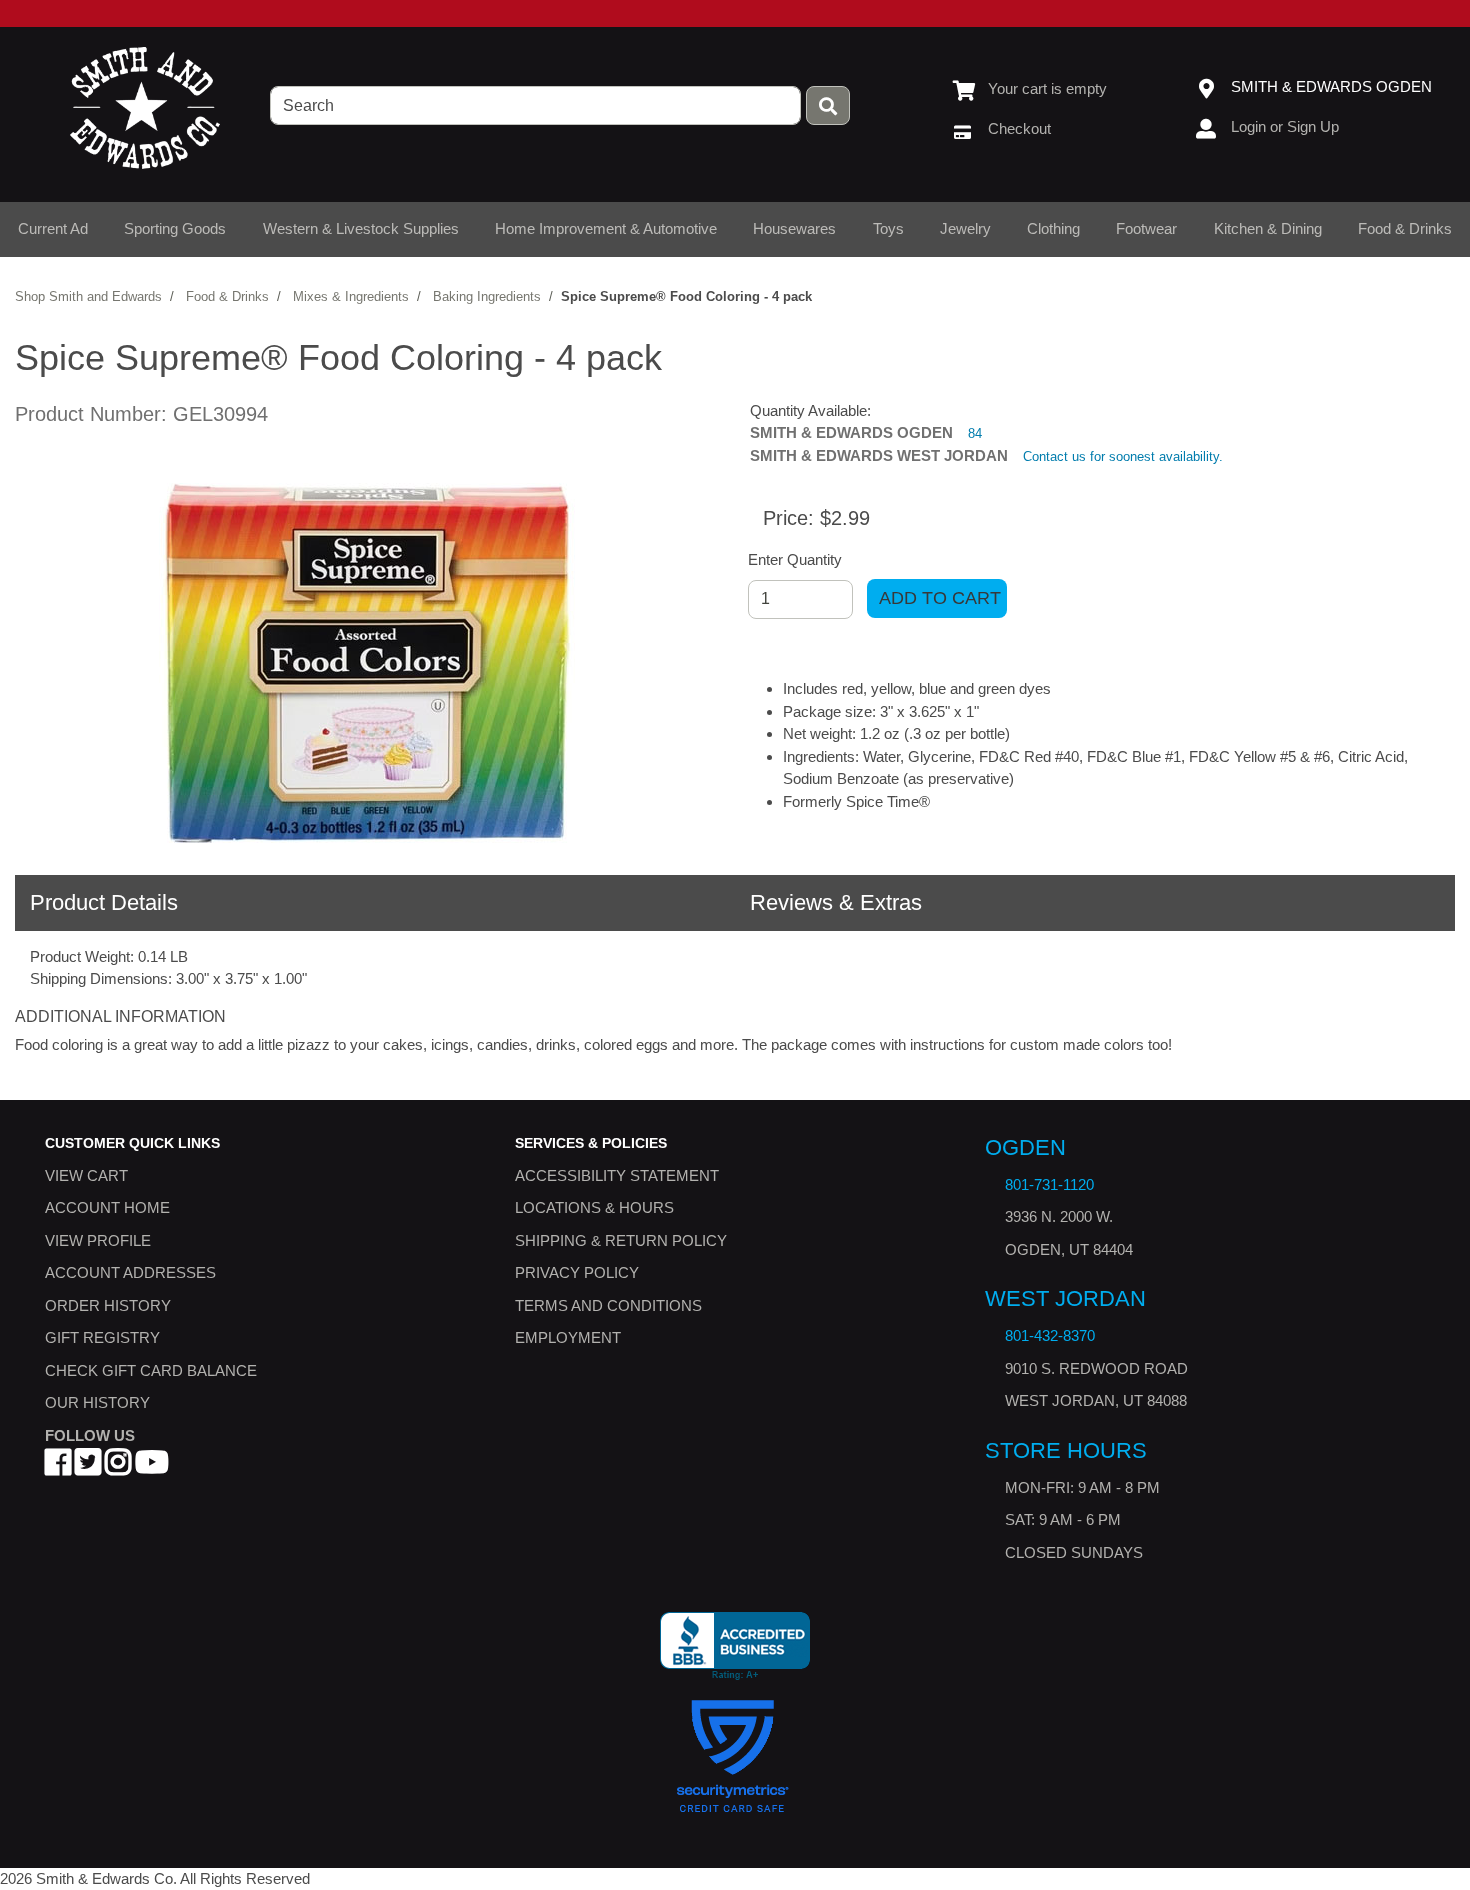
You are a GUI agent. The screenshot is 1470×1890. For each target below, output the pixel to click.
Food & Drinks (1405, 228)
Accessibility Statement (617, 1174)
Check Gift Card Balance (151, 1369)
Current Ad (53, 228)
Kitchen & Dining (1268, 228)
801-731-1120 (1049, 1184)
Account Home (107, 1207)
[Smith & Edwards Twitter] (88, 1467)
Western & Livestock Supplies (361, 228)
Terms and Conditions (608, 1304)
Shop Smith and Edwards (88, 296)
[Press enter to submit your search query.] (828, 105)
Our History (97, 1402)
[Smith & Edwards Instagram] (118, 1467)
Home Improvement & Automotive (606, 228)
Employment (568, 1337)
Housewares (794, 228)
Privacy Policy (577, 1272)
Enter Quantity (795, 559)
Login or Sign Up (1285, 126)
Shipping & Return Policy (621, 1239)
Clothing (1053, 228)
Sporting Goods (175, 228)
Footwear (1146, 228)
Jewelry (965, 228)
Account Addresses (130, 1272)
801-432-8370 (1050, 1335)
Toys (888, 228)
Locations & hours (594, 1207)
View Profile (98, 1239)
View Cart (86, 1174)
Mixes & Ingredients (351, 296)
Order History (108, 1304)
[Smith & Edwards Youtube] (152, 1467)
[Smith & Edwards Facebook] (58, 1467)
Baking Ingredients (487, 296)
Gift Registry (102, 1337)
